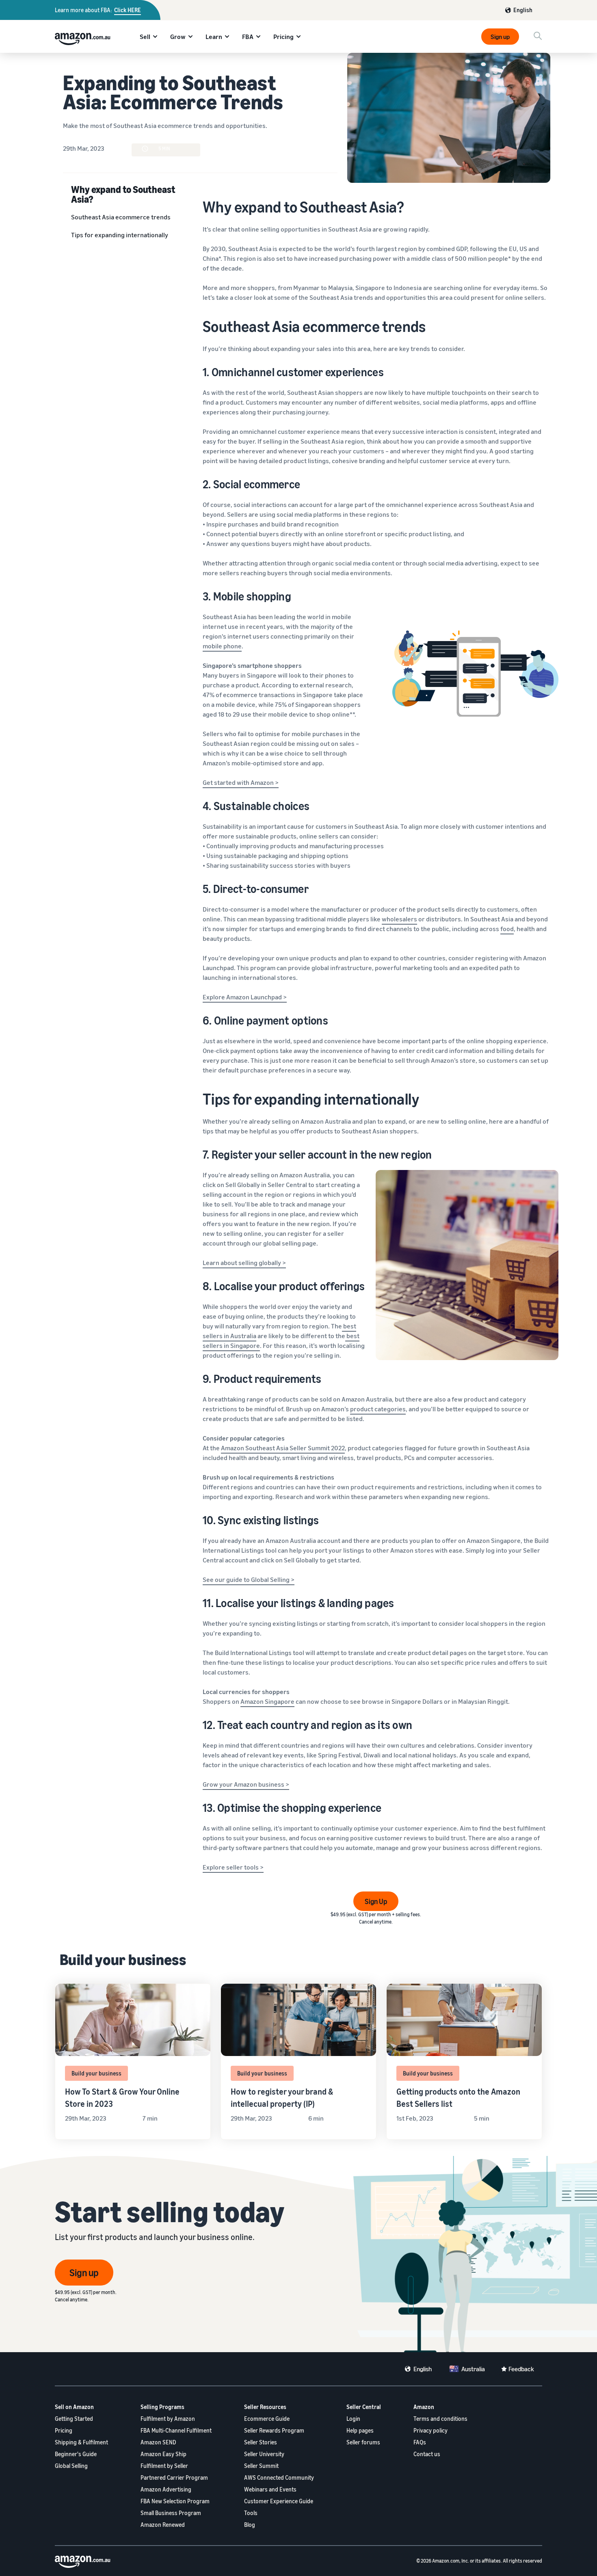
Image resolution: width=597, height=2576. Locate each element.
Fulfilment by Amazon (168, 2419)
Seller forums (363, 2442)
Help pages (360, 2430)
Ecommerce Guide (267, 2419)
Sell (145, 37)
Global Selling (71, 2466)
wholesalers (399, 919)
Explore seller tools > (233, 1867)
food (507, 929)
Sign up (500, 37)
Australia (473, 2369)
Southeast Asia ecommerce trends (121, 217)
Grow (178, 37)
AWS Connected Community (279, 2477)
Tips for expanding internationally (120, 235)
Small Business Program (171, 2513)
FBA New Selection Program (175, 2501)
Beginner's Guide (76, 2454)
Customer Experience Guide (279, 2501)
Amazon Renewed (163, 2525)
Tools (251, 2513)
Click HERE (128, 10)
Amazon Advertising (166, 2489)
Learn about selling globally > (244, 1263)
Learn (214, 37)
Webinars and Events (270, 2489)
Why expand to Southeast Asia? (123, 194)
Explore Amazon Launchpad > (245, 997)
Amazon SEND (158, 2442)
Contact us (427, 2454)
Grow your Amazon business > (246, 1784)
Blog (250, 2525)
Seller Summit (261, 2466)
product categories (378, 1409)
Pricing (283, 37)
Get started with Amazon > (241, 782)
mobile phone (222, 646)
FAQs (420, 2442)
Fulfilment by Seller (164, 2466)
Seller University (264, 2454)
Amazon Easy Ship (163, 2454)
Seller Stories (261, 2442)
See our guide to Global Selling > (249, 1579)
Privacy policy (430, 2430)
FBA (248, 37)
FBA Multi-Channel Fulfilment (176, 2430)
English (523, 10)
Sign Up (376, 1901)
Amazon (424, 2407)
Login (353, 2419)
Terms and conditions (440, 2419)
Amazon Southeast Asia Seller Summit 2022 (283, 1448)
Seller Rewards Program (274, 2430)
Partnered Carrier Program (174, 2477)
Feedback (521, 2369)
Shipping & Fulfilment (81, 2442)
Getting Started (74, 2419)
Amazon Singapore (267, 1701)
